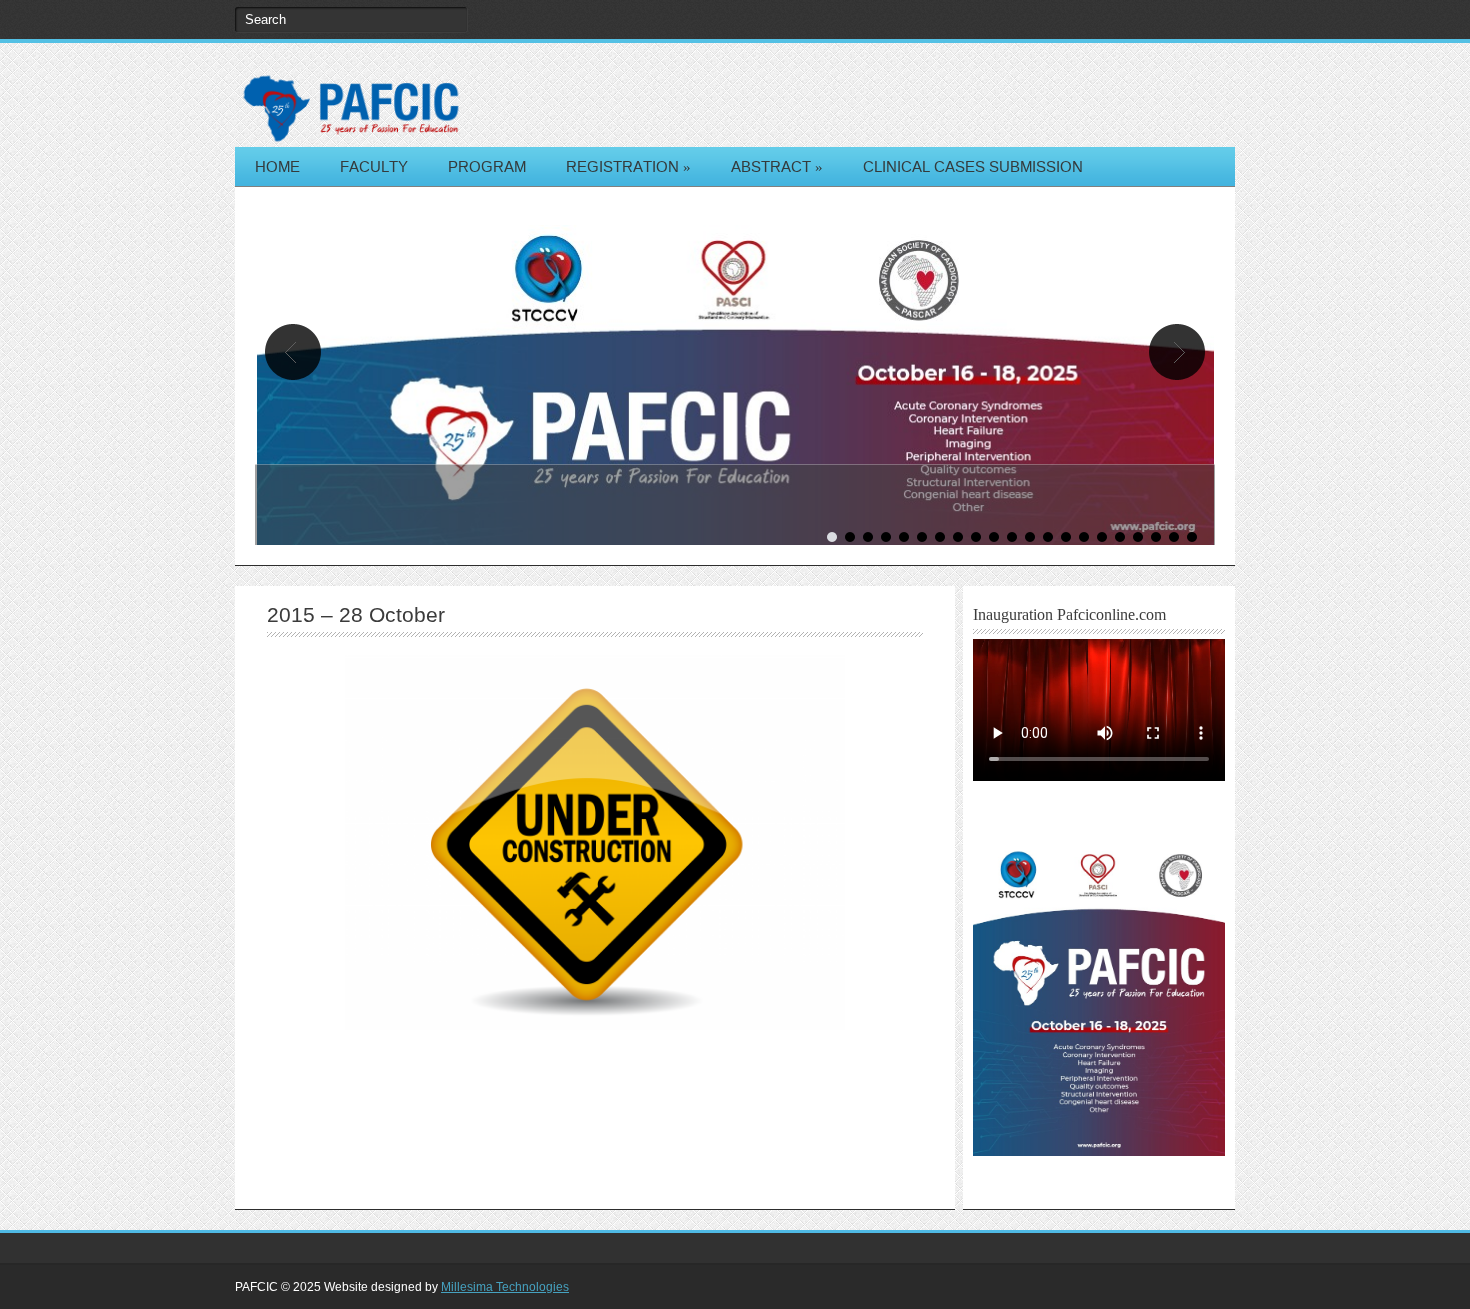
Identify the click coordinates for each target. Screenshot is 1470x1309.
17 (1120, 537)
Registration (628, 166)
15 (1084, 537)
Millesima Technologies (505, 1287)
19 (1156, 537)
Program (487, 166)
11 (1012, 537)
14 (1066, 537)
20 (1174, 537)
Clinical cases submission (973, 166)
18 (1138, 537)
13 (1048, 537)
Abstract (777, 166)
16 (1102, 537)
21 (1192, 537)
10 (994, 537)
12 (1030, 537)
